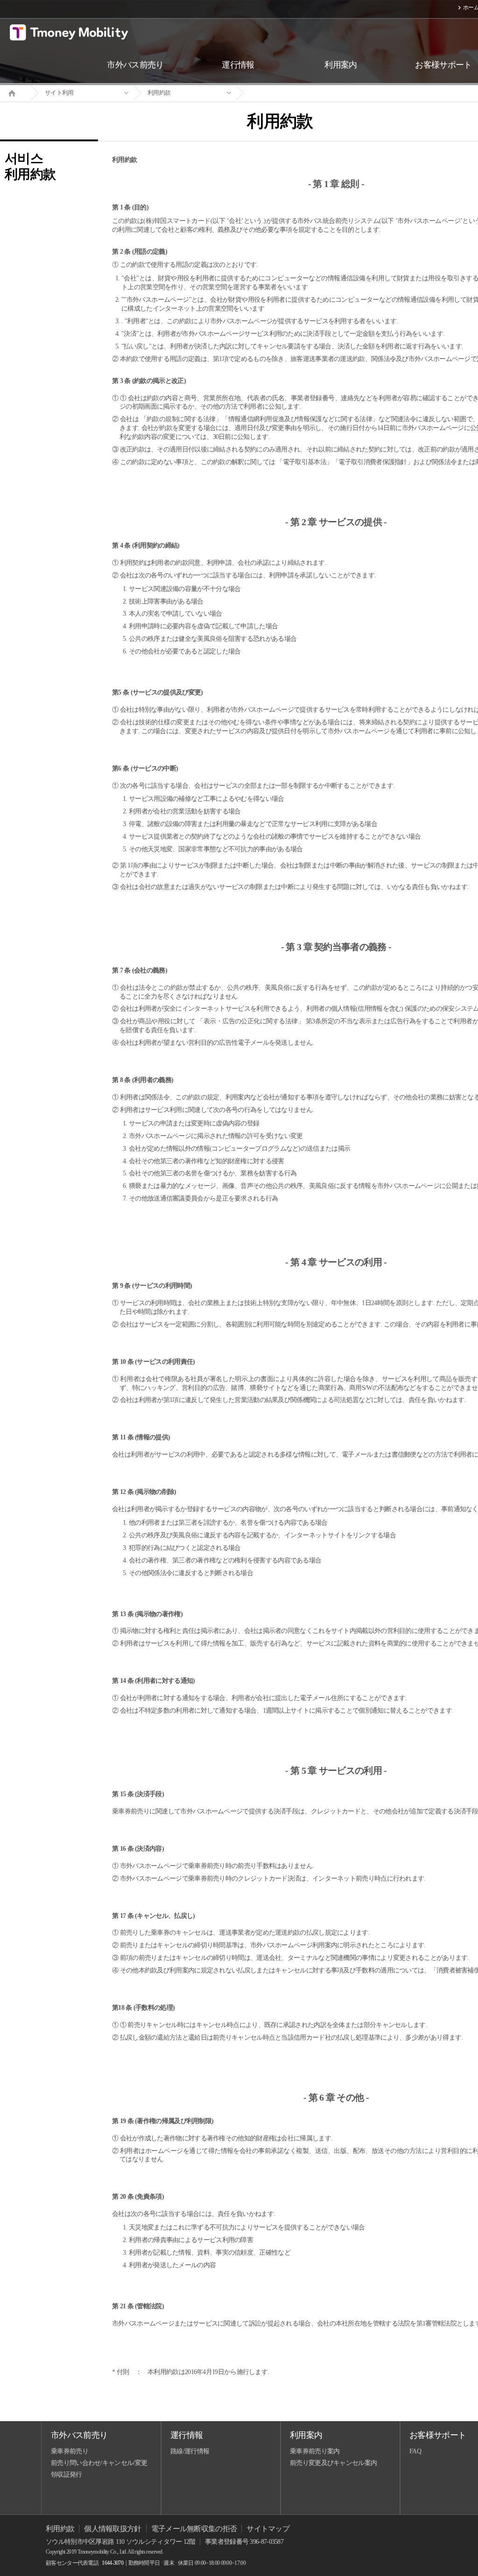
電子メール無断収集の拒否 (194, 2529)
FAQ (415, 2451)
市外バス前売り (79, 2435)
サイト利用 (59, 93)
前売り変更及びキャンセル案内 (333, 2463)
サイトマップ (268, 2529)
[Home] (15, 92)
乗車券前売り (70, 2451)
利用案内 (306, 2435)
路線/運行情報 (190, 2451)
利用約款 (159, 93)
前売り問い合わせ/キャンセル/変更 (99, 2463)
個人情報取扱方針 (112, 2529)
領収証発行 (67, 2475)
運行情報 (186, 2435)
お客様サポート (438, 2435)
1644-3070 (112, 2563)
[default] (288, 93)
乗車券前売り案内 (315, 2451)
